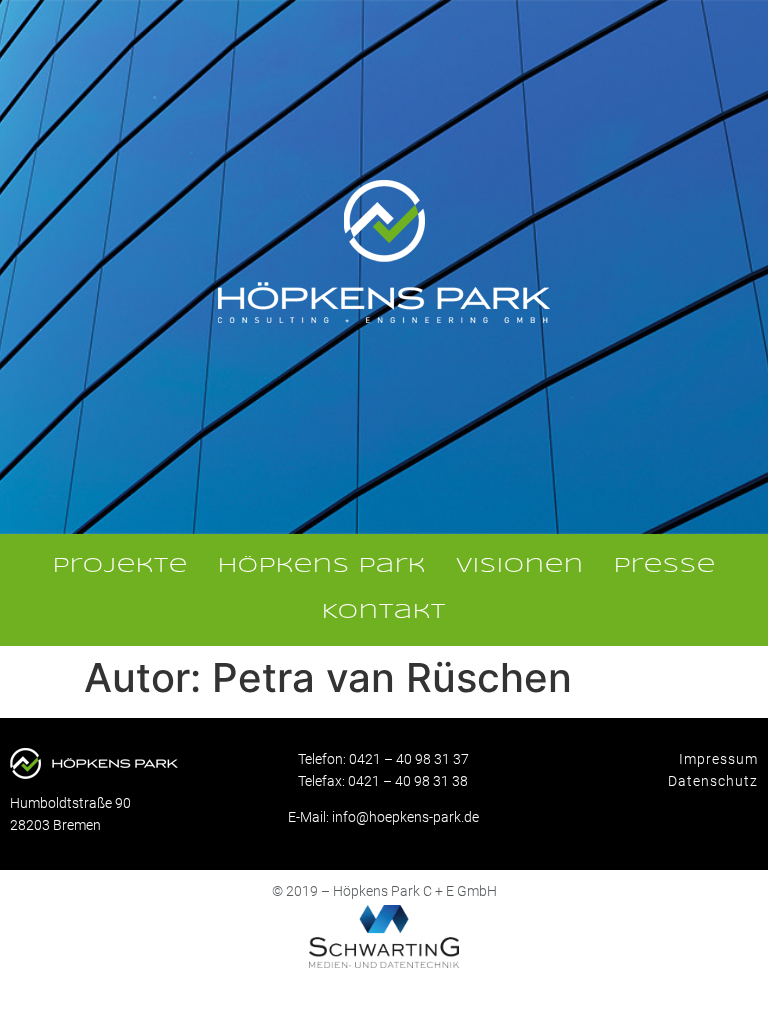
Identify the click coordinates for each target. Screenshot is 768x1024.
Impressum (718, 759)
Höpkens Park (322, 566)
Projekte (120, 566)
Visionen (520, 566)
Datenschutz (713, 781)
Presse (665, 566)
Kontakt (384, 612)
